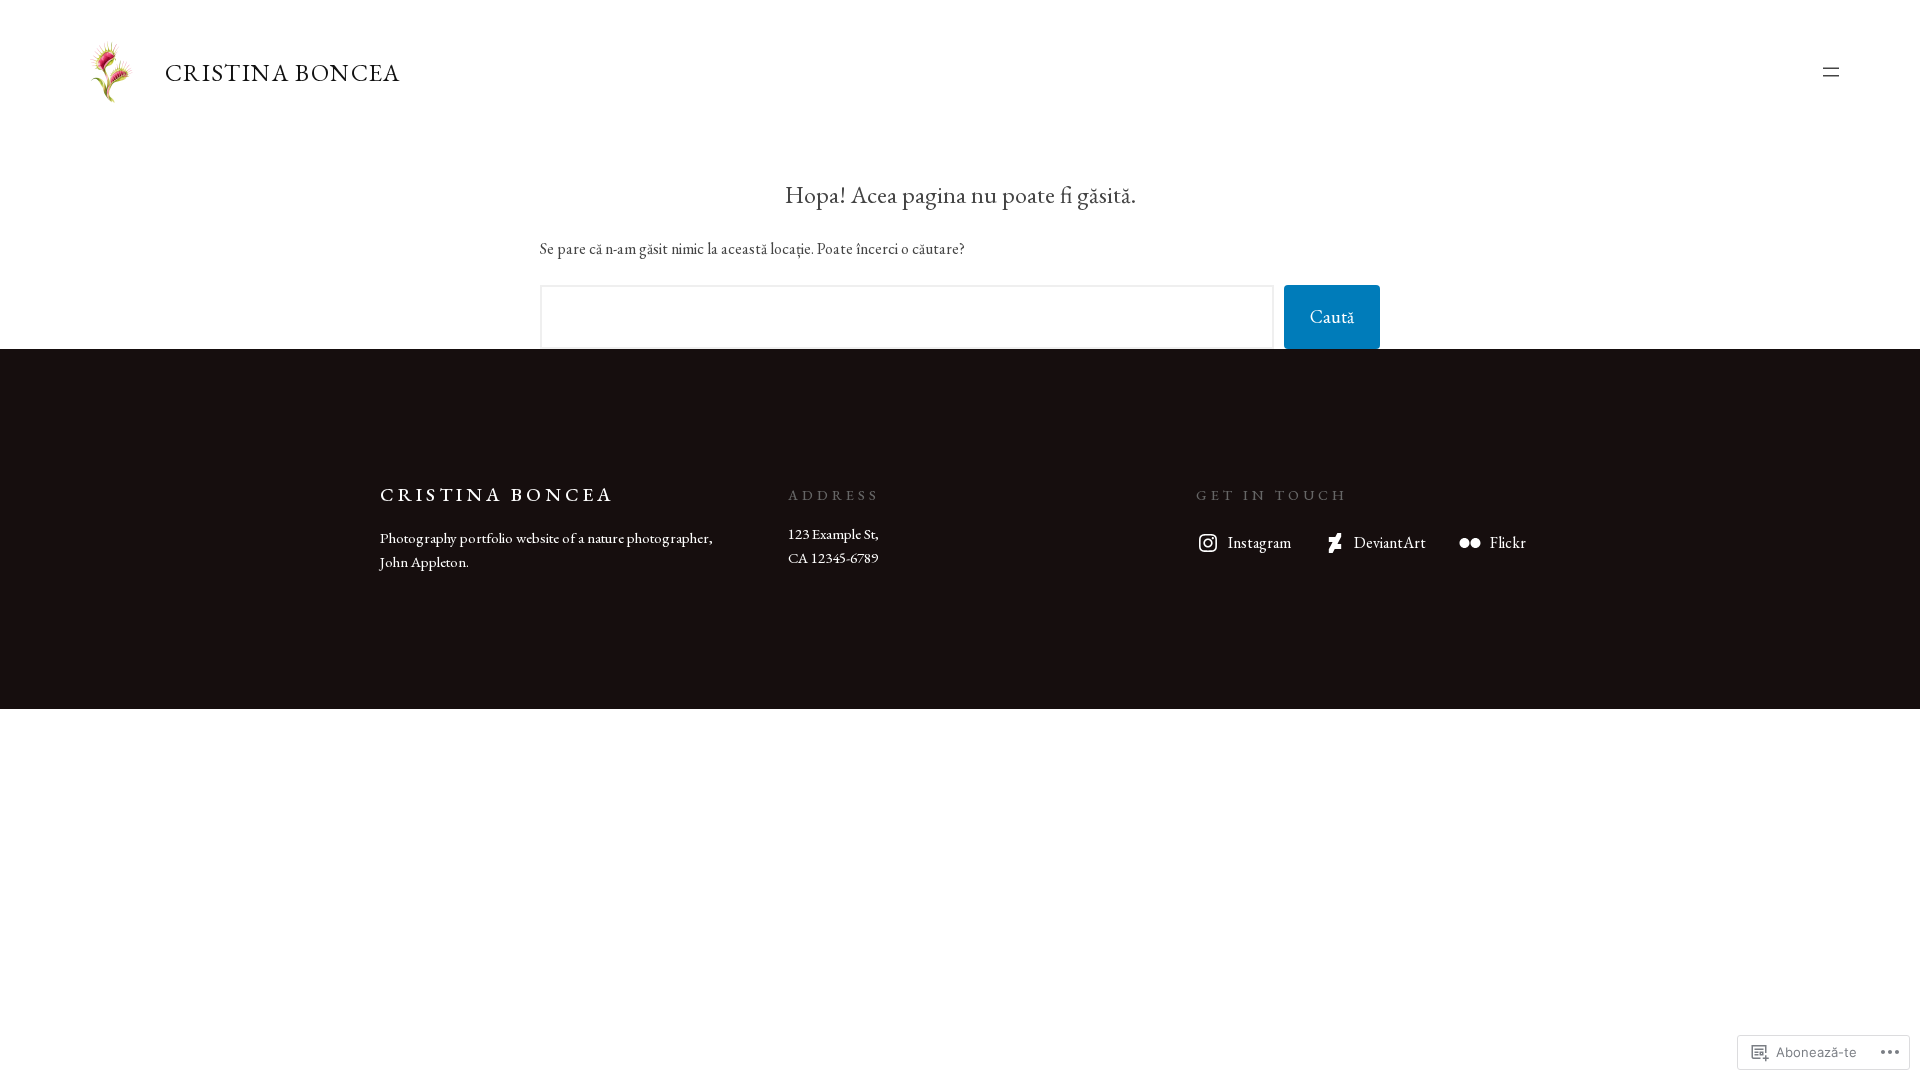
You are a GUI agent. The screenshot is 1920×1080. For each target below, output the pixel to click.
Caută (1332, 316)
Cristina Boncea (283, 72)
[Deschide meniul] (1831, 72)
